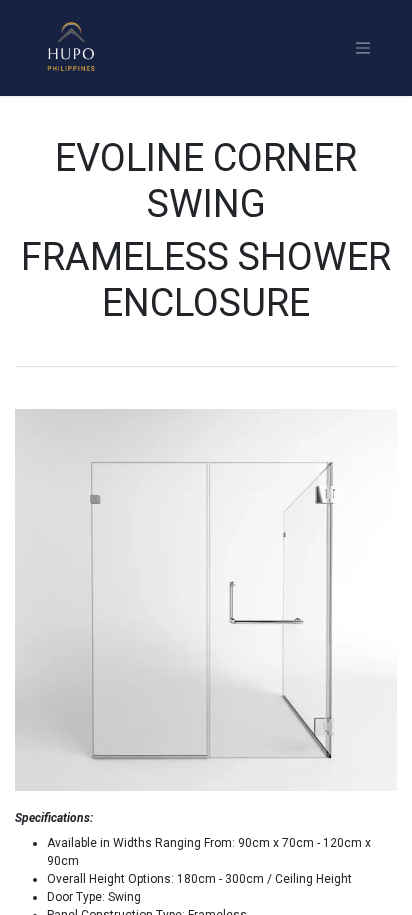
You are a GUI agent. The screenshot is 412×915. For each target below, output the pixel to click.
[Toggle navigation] (363, 48)
